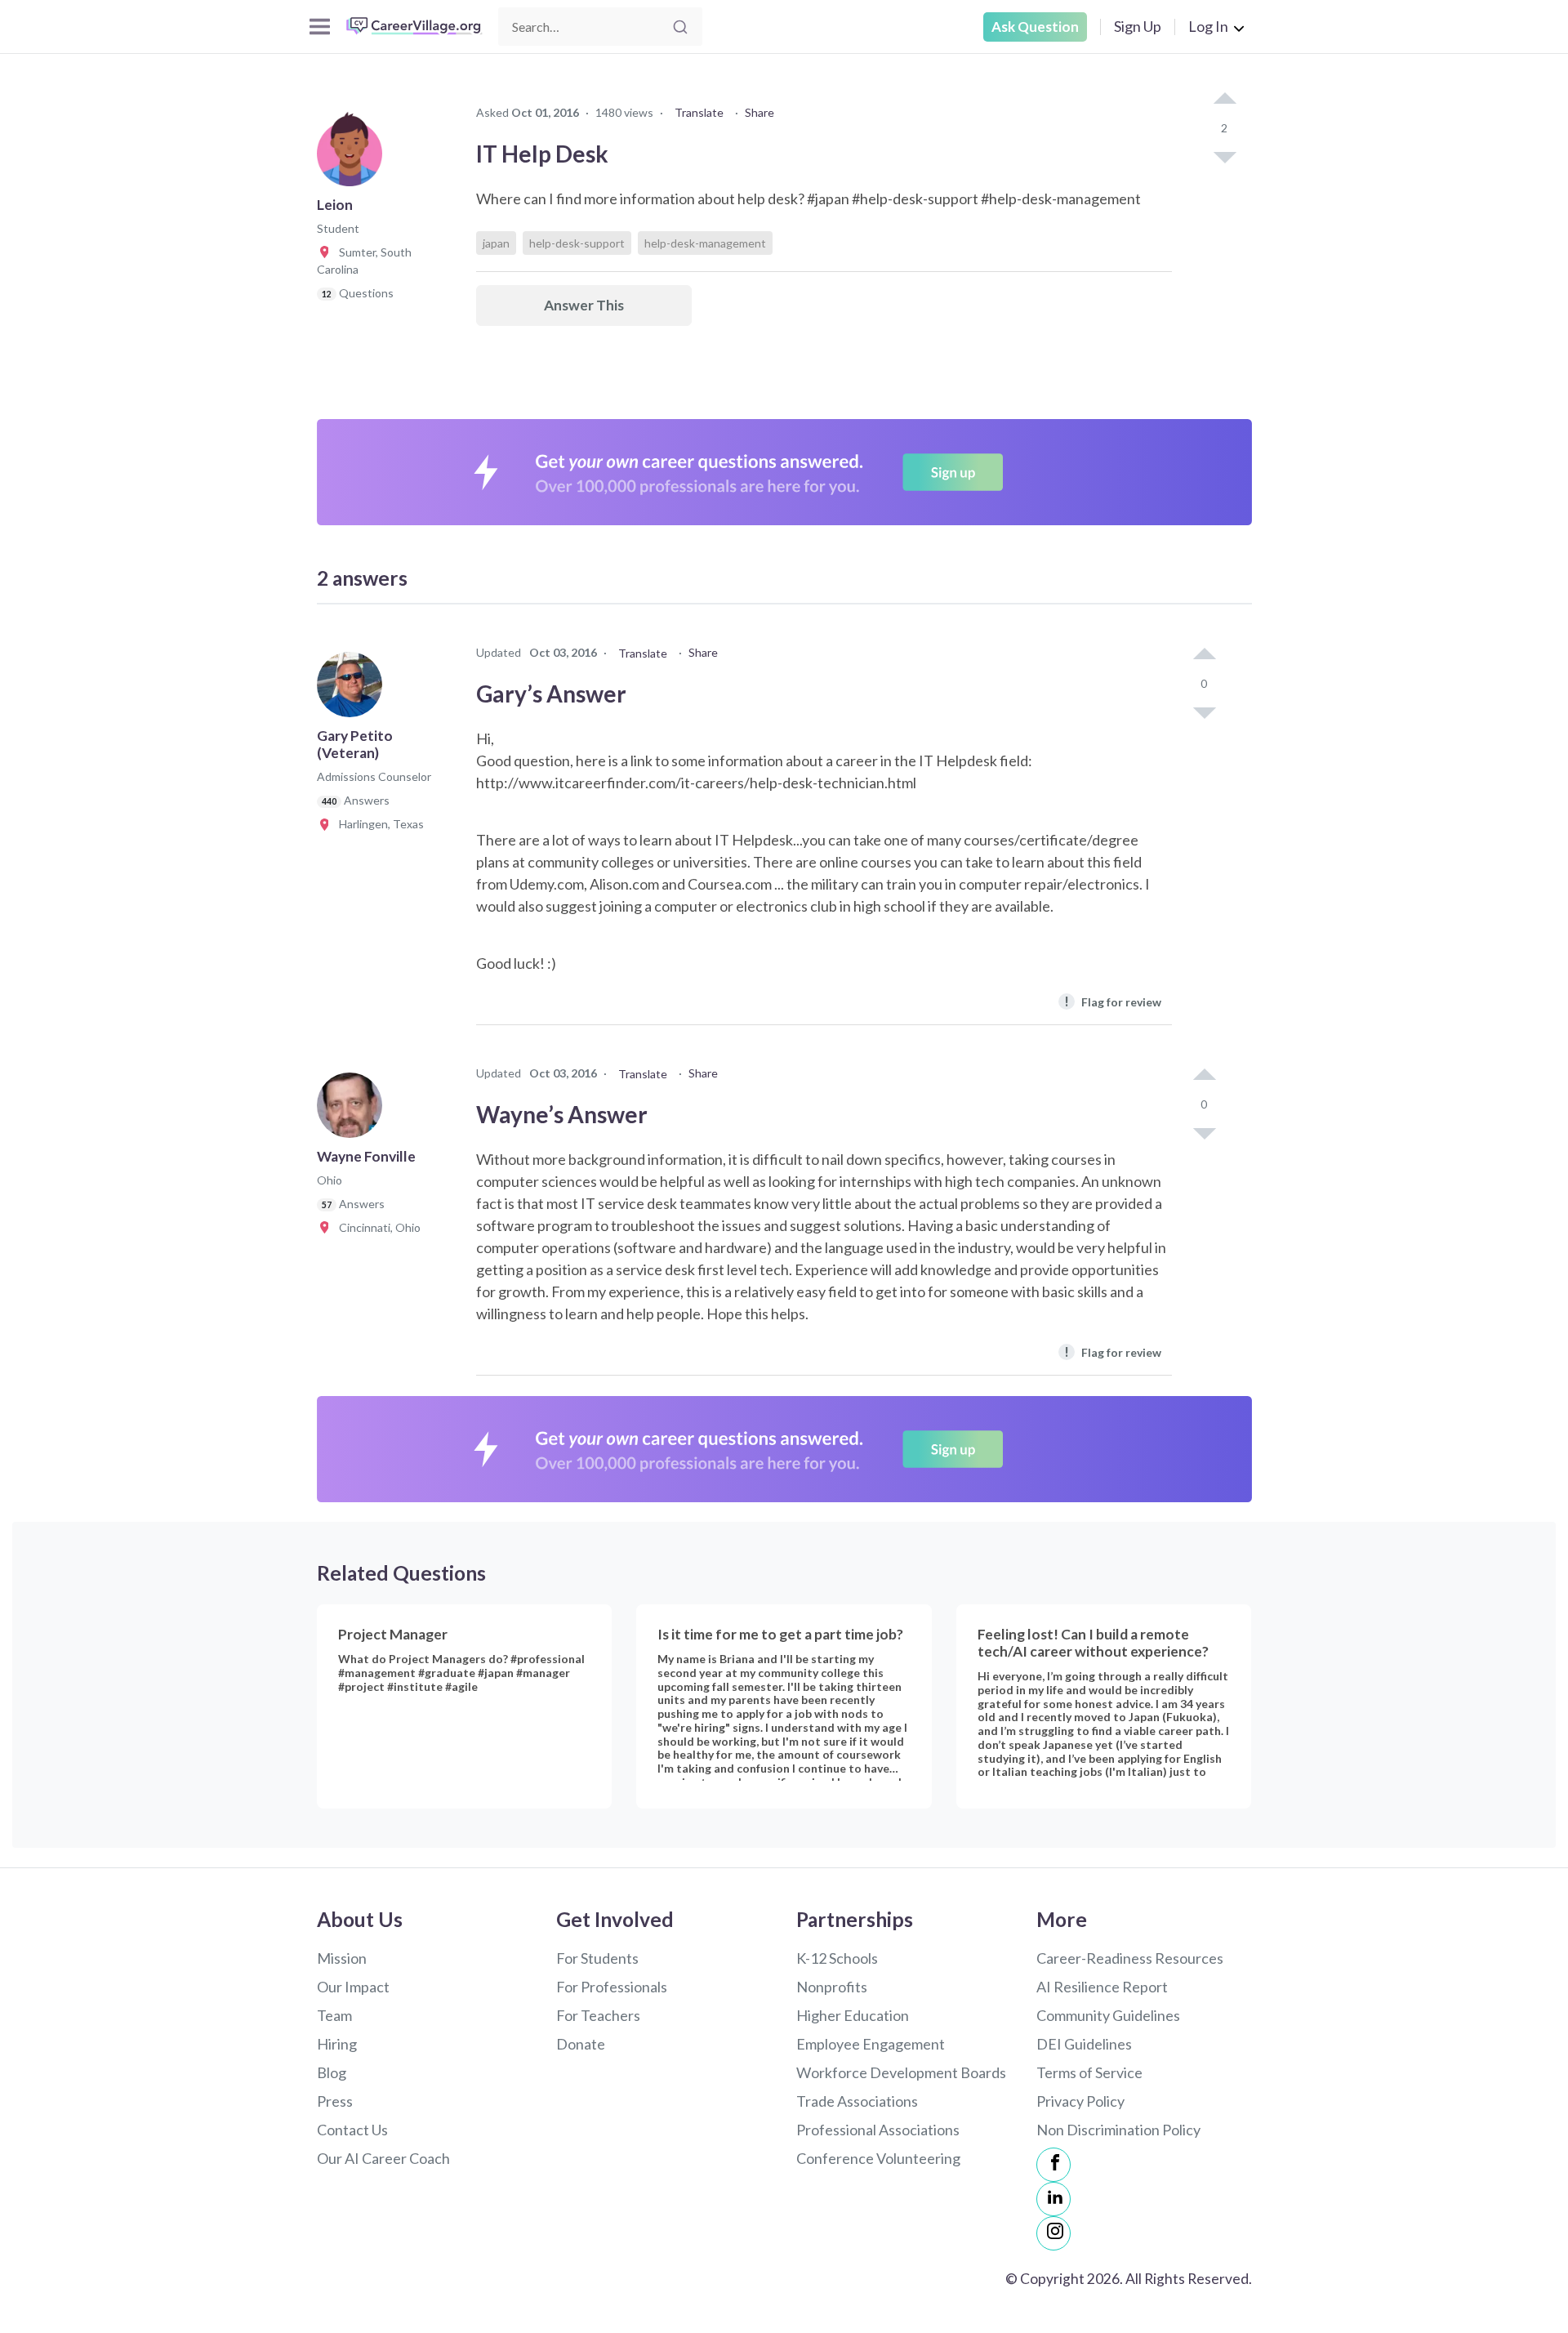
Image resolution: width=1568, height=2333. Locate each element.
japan (496, 243)
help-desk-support (577, 243)
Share (759, 112)
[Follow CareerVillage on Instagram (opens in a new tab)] (1053, 2233)
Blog (332, 2072)
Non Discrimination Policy (1118, 2130)
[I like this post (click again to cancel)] (1224, 100)
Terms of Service (1089, 2072)
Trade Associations (857, 2101)
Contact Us (352, 2130)
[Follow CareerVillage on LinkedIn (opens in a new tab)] (1053, 2199)
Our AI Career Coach (383, 2158)
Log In (1208, 26)
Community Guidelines (1108, 2015)
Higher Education (853, 2015)
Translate (699, 112)
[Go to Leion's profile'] (354, 158)
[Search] (680, 27)
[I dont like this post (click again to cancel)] (1224, 156)
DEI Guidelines (1084, 2044)
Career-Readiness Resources (1130, 1958)
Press (335, 2101)
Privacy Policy (1080, 2101)
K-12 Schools (837, 1958)
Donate (581, 2044)
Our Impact (353, 1987)
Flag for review (1113, 1001)
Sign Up (1138, 26)
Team (334, 2015)
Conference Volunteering (878, 2158)
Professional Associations (878, 2130)
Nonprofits (832, 1987)
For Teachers (598, 2015)
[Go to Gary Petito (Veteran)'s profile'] (354, 689)
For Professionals (612, 1987)
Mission (342, 1958)
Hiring (337, 2044)
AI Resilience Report (1102, 1987)
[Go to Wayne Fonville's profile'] (354, 1110)
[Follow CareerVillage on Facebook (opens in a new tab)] (1053, 2165)
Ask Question (1035, 27)
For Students (597, 1958)
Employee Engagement (871, 2044)
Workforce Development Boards (901, 2072)
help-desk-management (705, 243)
